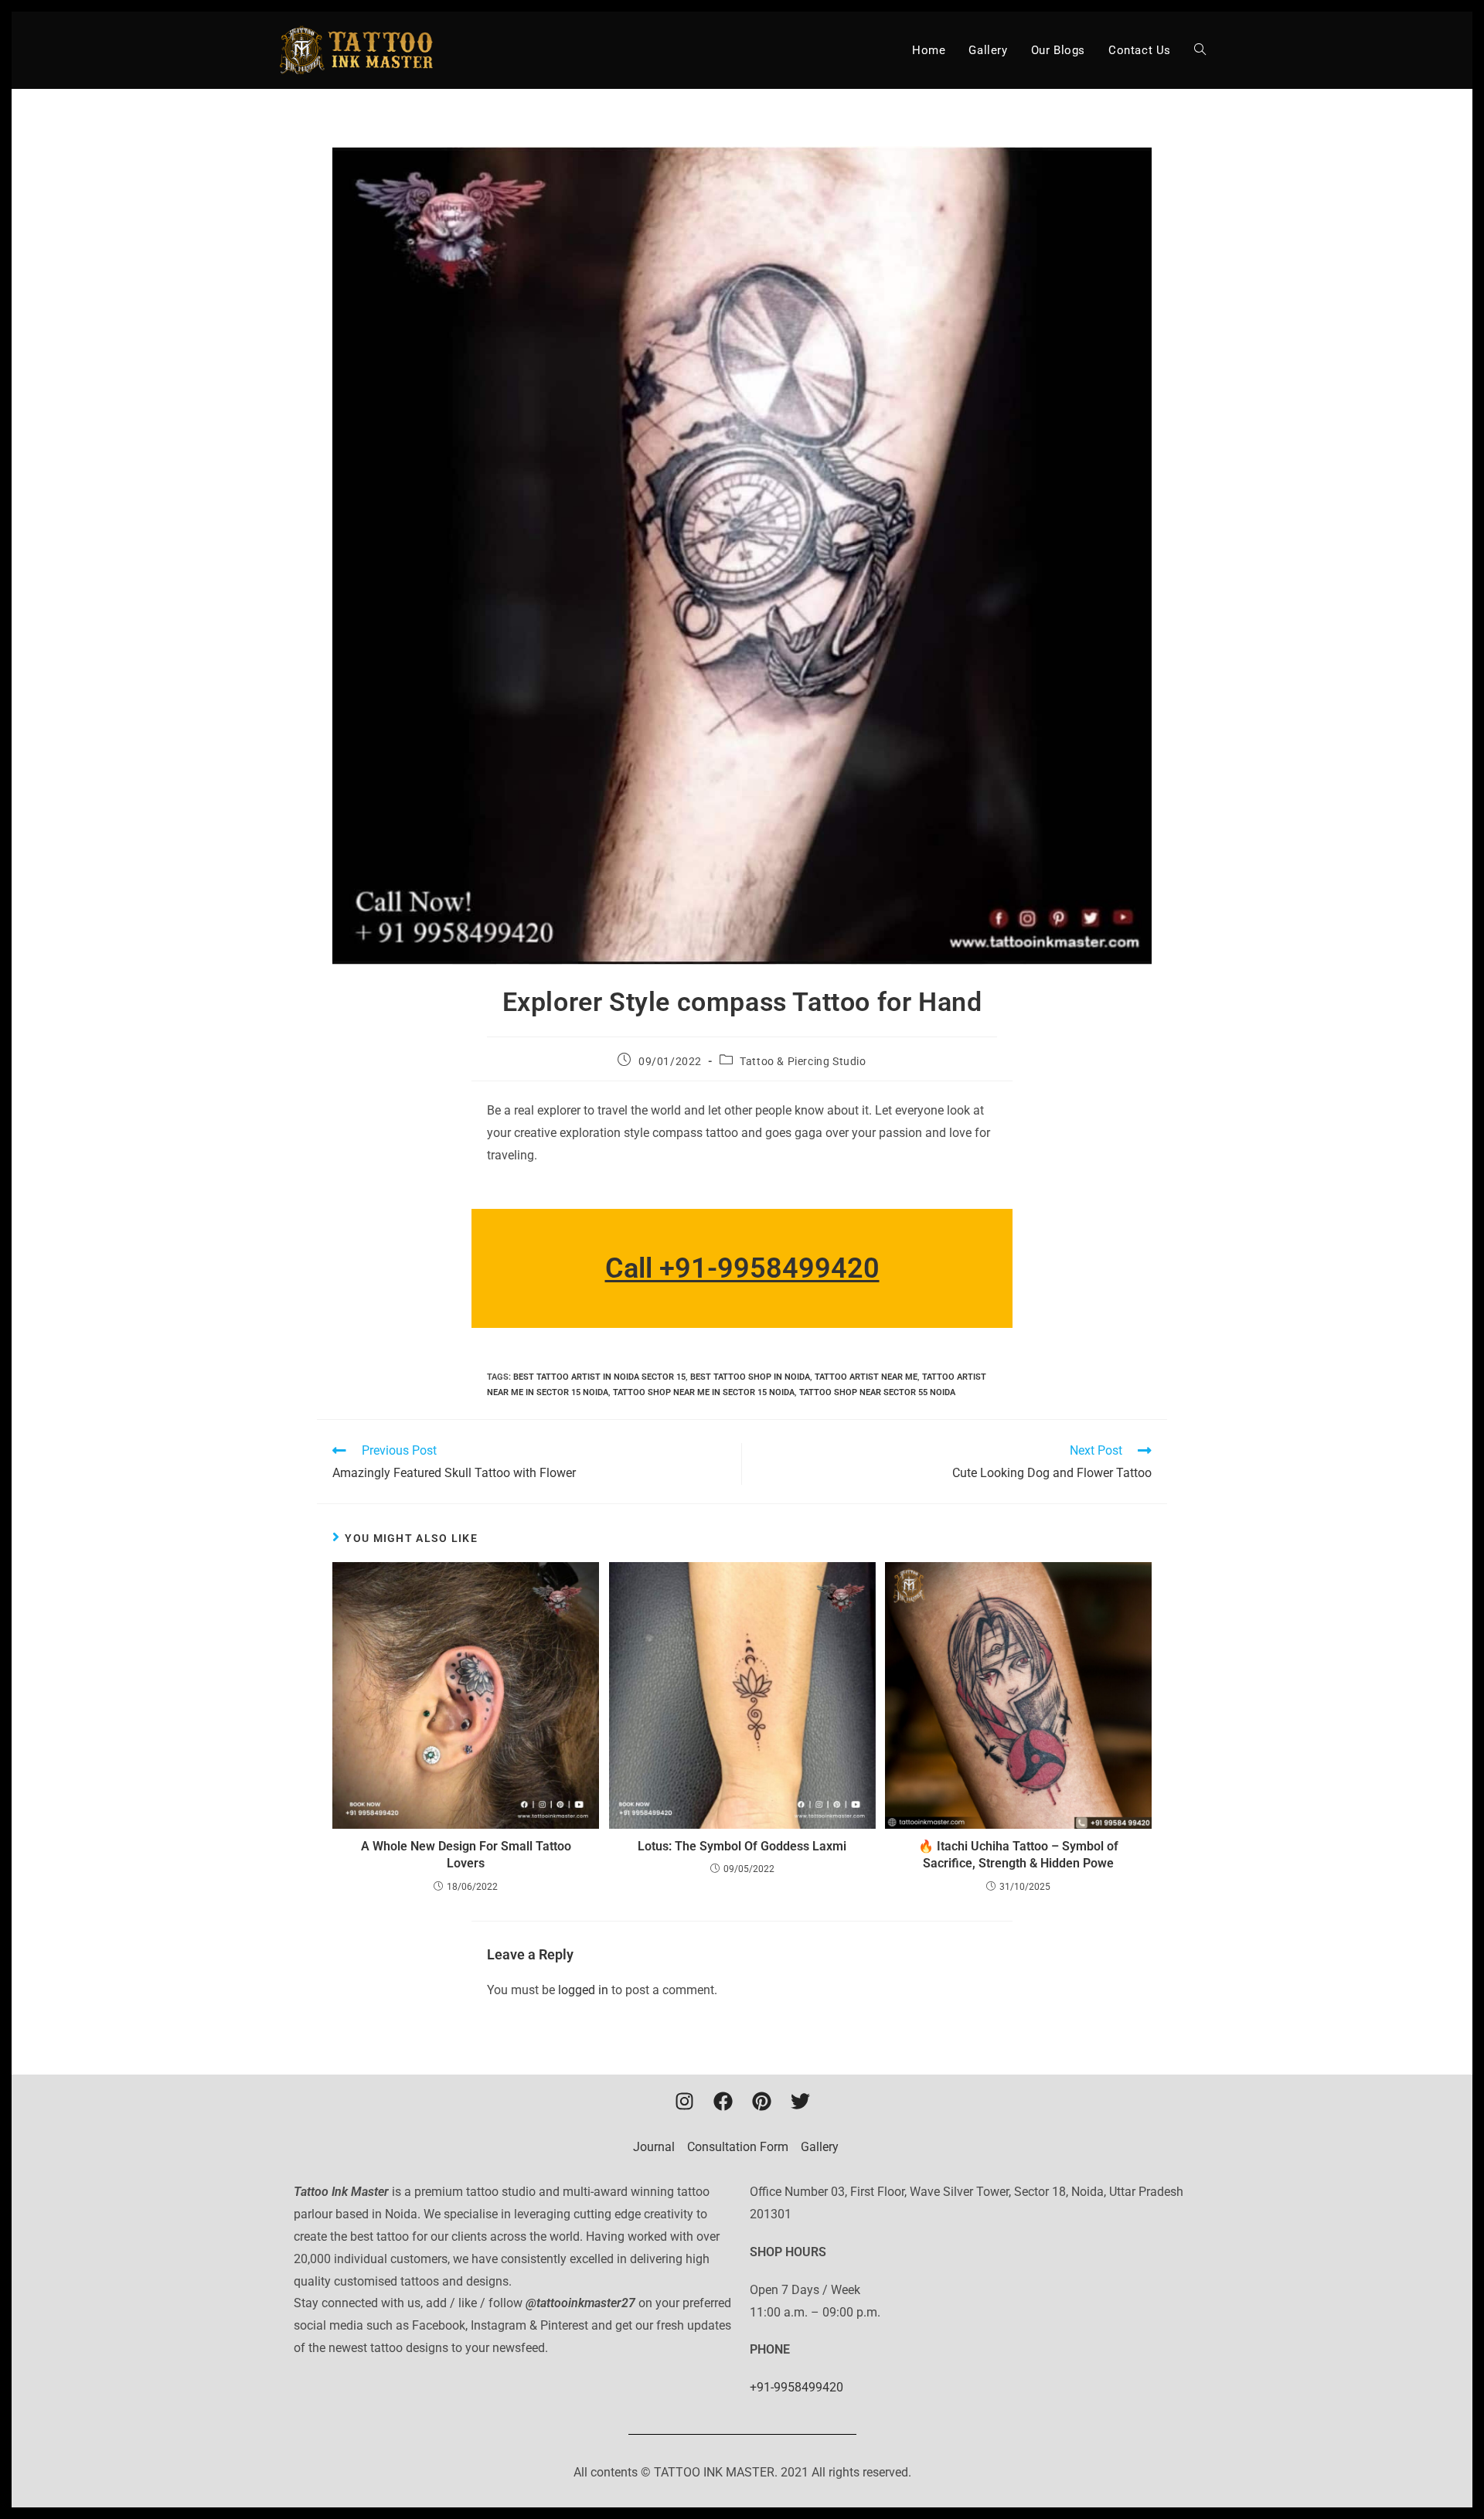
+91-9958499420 (796, 2387)
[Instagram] (684, 2102)
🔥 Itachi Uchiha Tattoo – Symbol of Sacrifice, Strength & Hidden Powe (1018, 1855)
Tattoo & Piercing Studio (803, 1061)
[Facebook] (723, 2102)
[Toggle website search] (1200, 50)
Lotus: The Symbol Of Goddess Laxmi (742, 1846)
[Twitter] (800, 2102)
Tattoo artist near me (866, 1377)
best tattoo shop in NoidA (750, 1377)
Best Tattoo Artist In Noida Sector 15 (599, 1377)
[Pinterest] (761, 2102)
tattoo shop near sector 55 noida (877, 1392)
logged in (583, 1990)
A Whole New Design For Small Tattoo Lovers (466, 1855)
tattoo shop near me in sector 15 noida (704, 1392)
